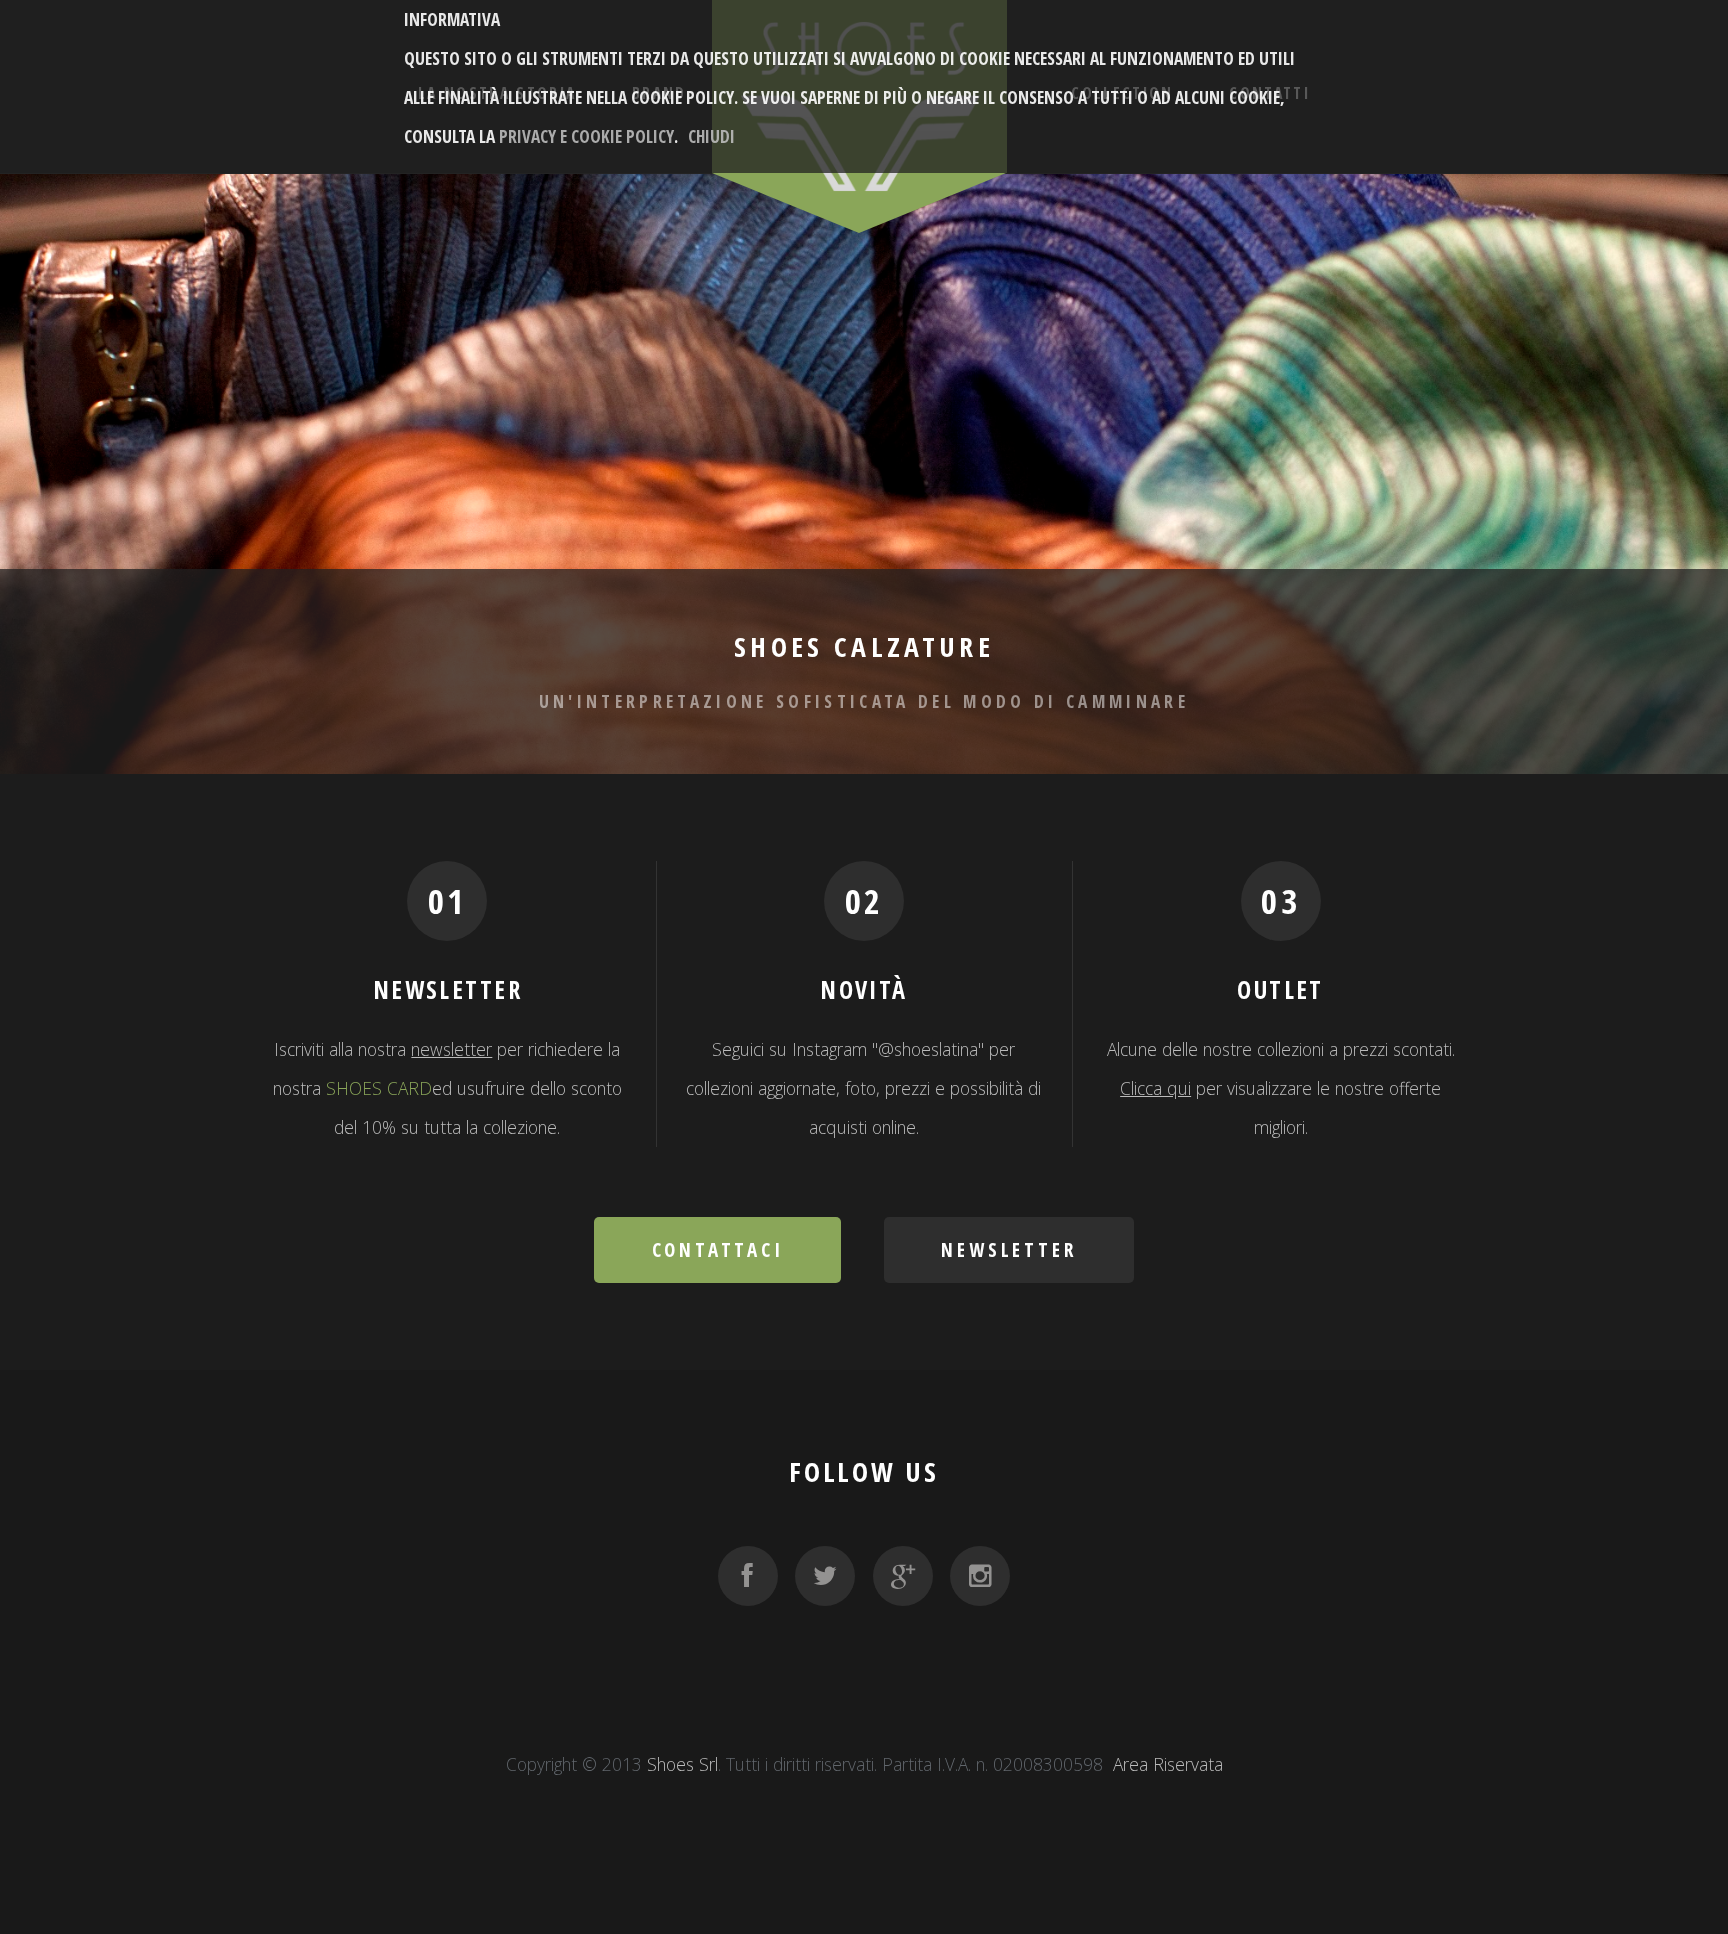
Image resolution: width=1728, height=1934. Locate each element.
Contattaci (718, 1250)
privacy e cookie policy (586, 136)
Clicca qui (1155, 1088)
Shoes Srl (682, 1764)
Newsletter (1008, 1250)
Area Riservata (1168, 1764)
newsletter (451, 1049)
